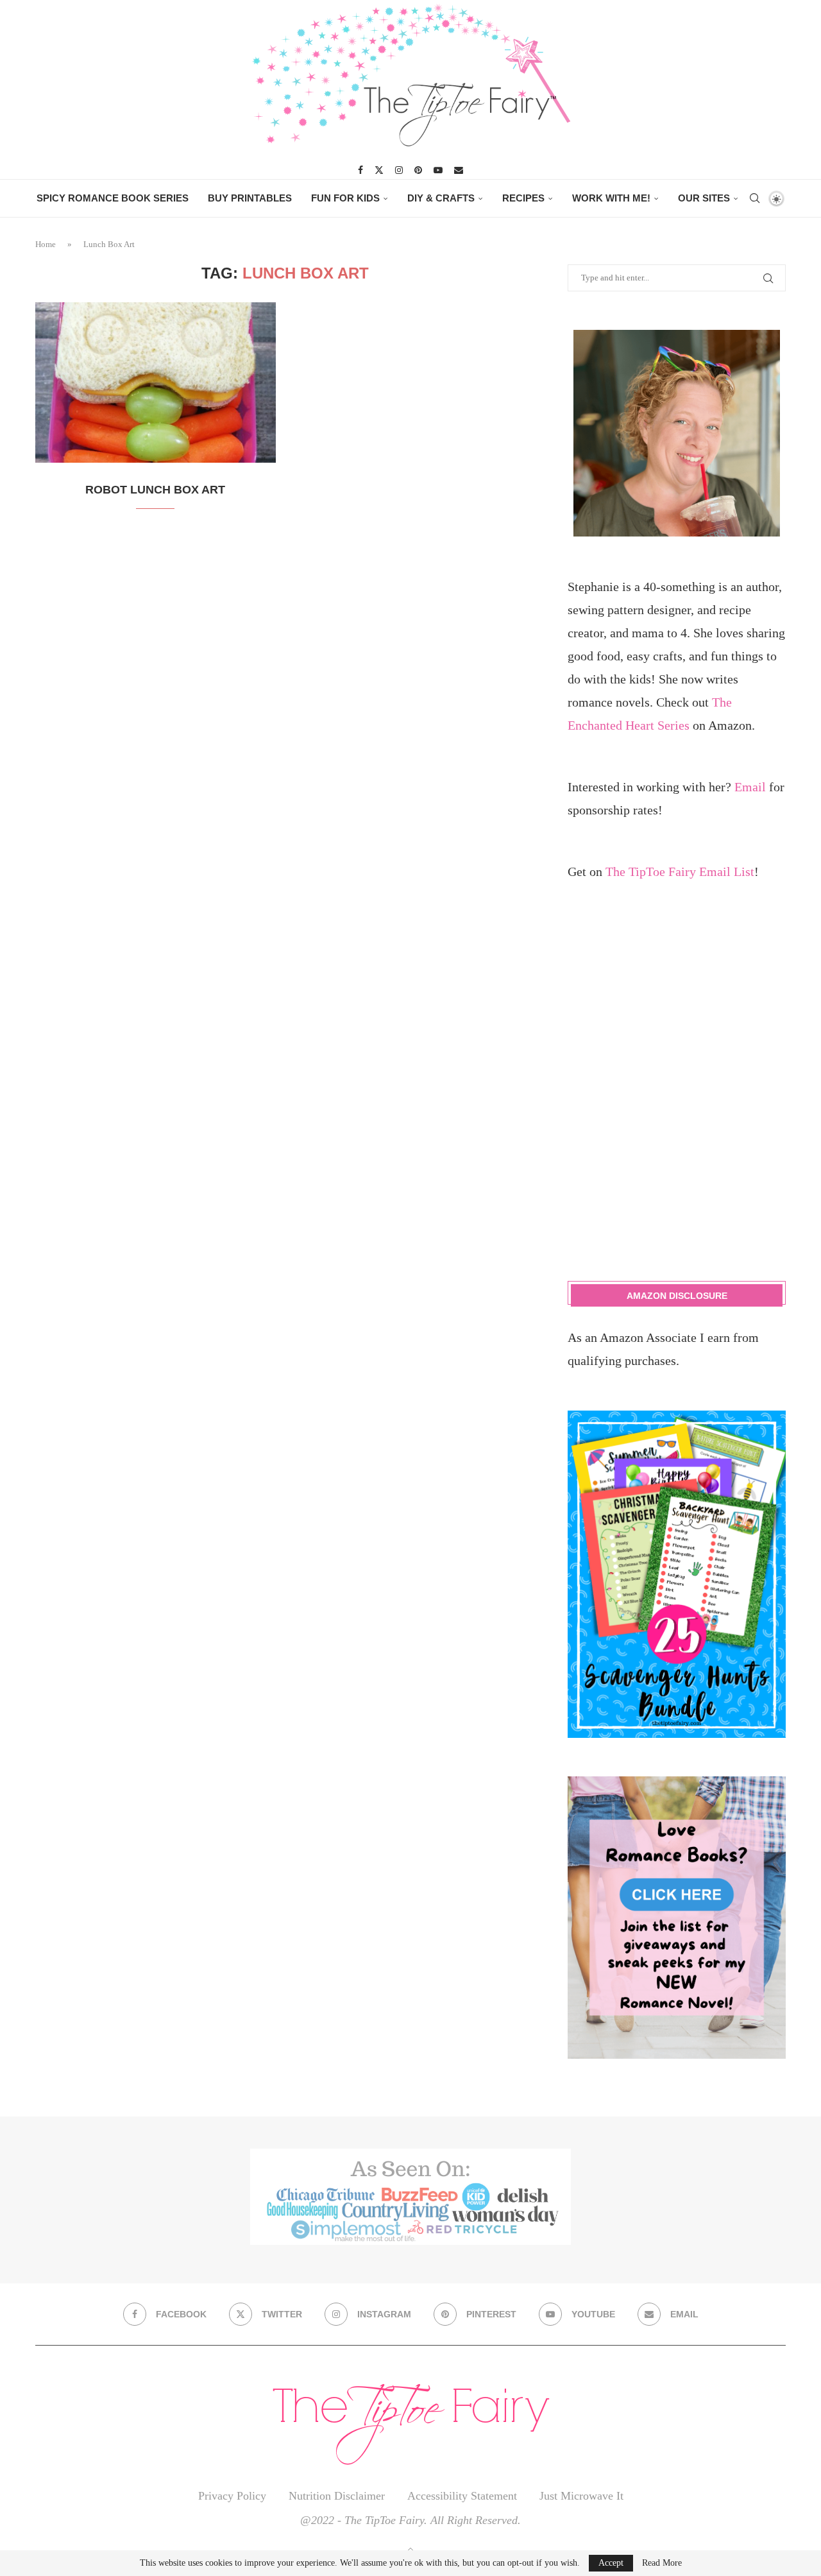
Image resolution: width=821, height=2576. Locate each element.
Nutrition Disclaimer (337, 2496)
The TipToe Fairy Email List (680, 872)
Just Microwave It (581, 2496)
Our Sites (704, 198)
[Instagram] (399, 170)
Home (46, 244)
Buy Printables (250, 198)
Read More (662, 2563)
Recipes (523, 198)
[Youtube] (438, 170)
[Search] (754, 198)
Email (750, 787)
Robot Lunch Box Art (155, 490)
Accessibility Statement (462, 2496)
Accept (611, 2563)
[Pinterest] (418, 170)
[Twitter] (379, 170)
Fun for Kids (345, 198)
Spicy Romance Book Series (113, 198)
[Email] (459, 170)
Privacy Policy (232, 2496)
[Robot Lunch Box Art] (156, 382)
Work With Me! (611, 198)
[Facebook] (360, 170)
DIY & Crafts (441, 198)
